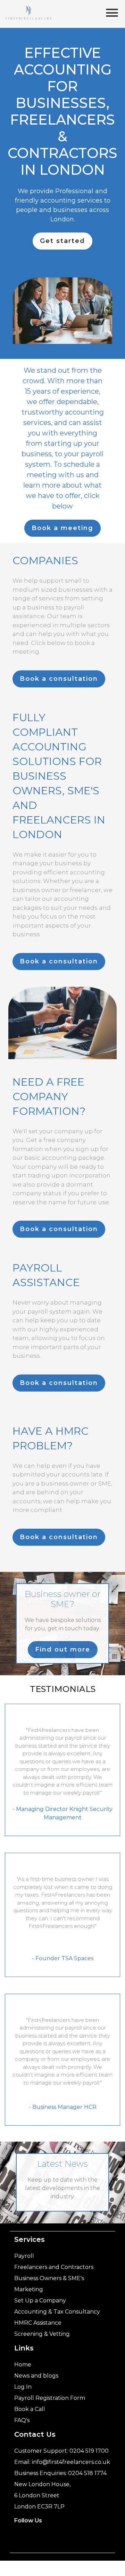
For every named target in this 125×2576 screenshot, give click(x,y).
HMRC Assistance (38, 2323)
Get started (62, 241)
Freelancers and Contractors (54, 2267)
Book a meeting (62, 528)
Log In (23, 2387)
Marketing (29, 2289)
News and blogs (36, 2376)
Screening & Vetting (42, 2334)
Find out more (63, 1649)
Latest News (62, 2164)
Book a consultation (59, 679)
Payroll (24, 2256)
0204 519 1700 (89, 2451)
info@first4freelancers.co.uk (71, 2462)
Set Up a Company (40, 2301)
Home (23, 2365)
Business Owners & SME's (49, 2278)
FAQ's (22, 2420)
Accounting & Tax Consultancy (57, 2312)
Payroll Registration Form (50, 2398)
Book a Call (30, 2409)
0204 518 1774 (87, 2473)
